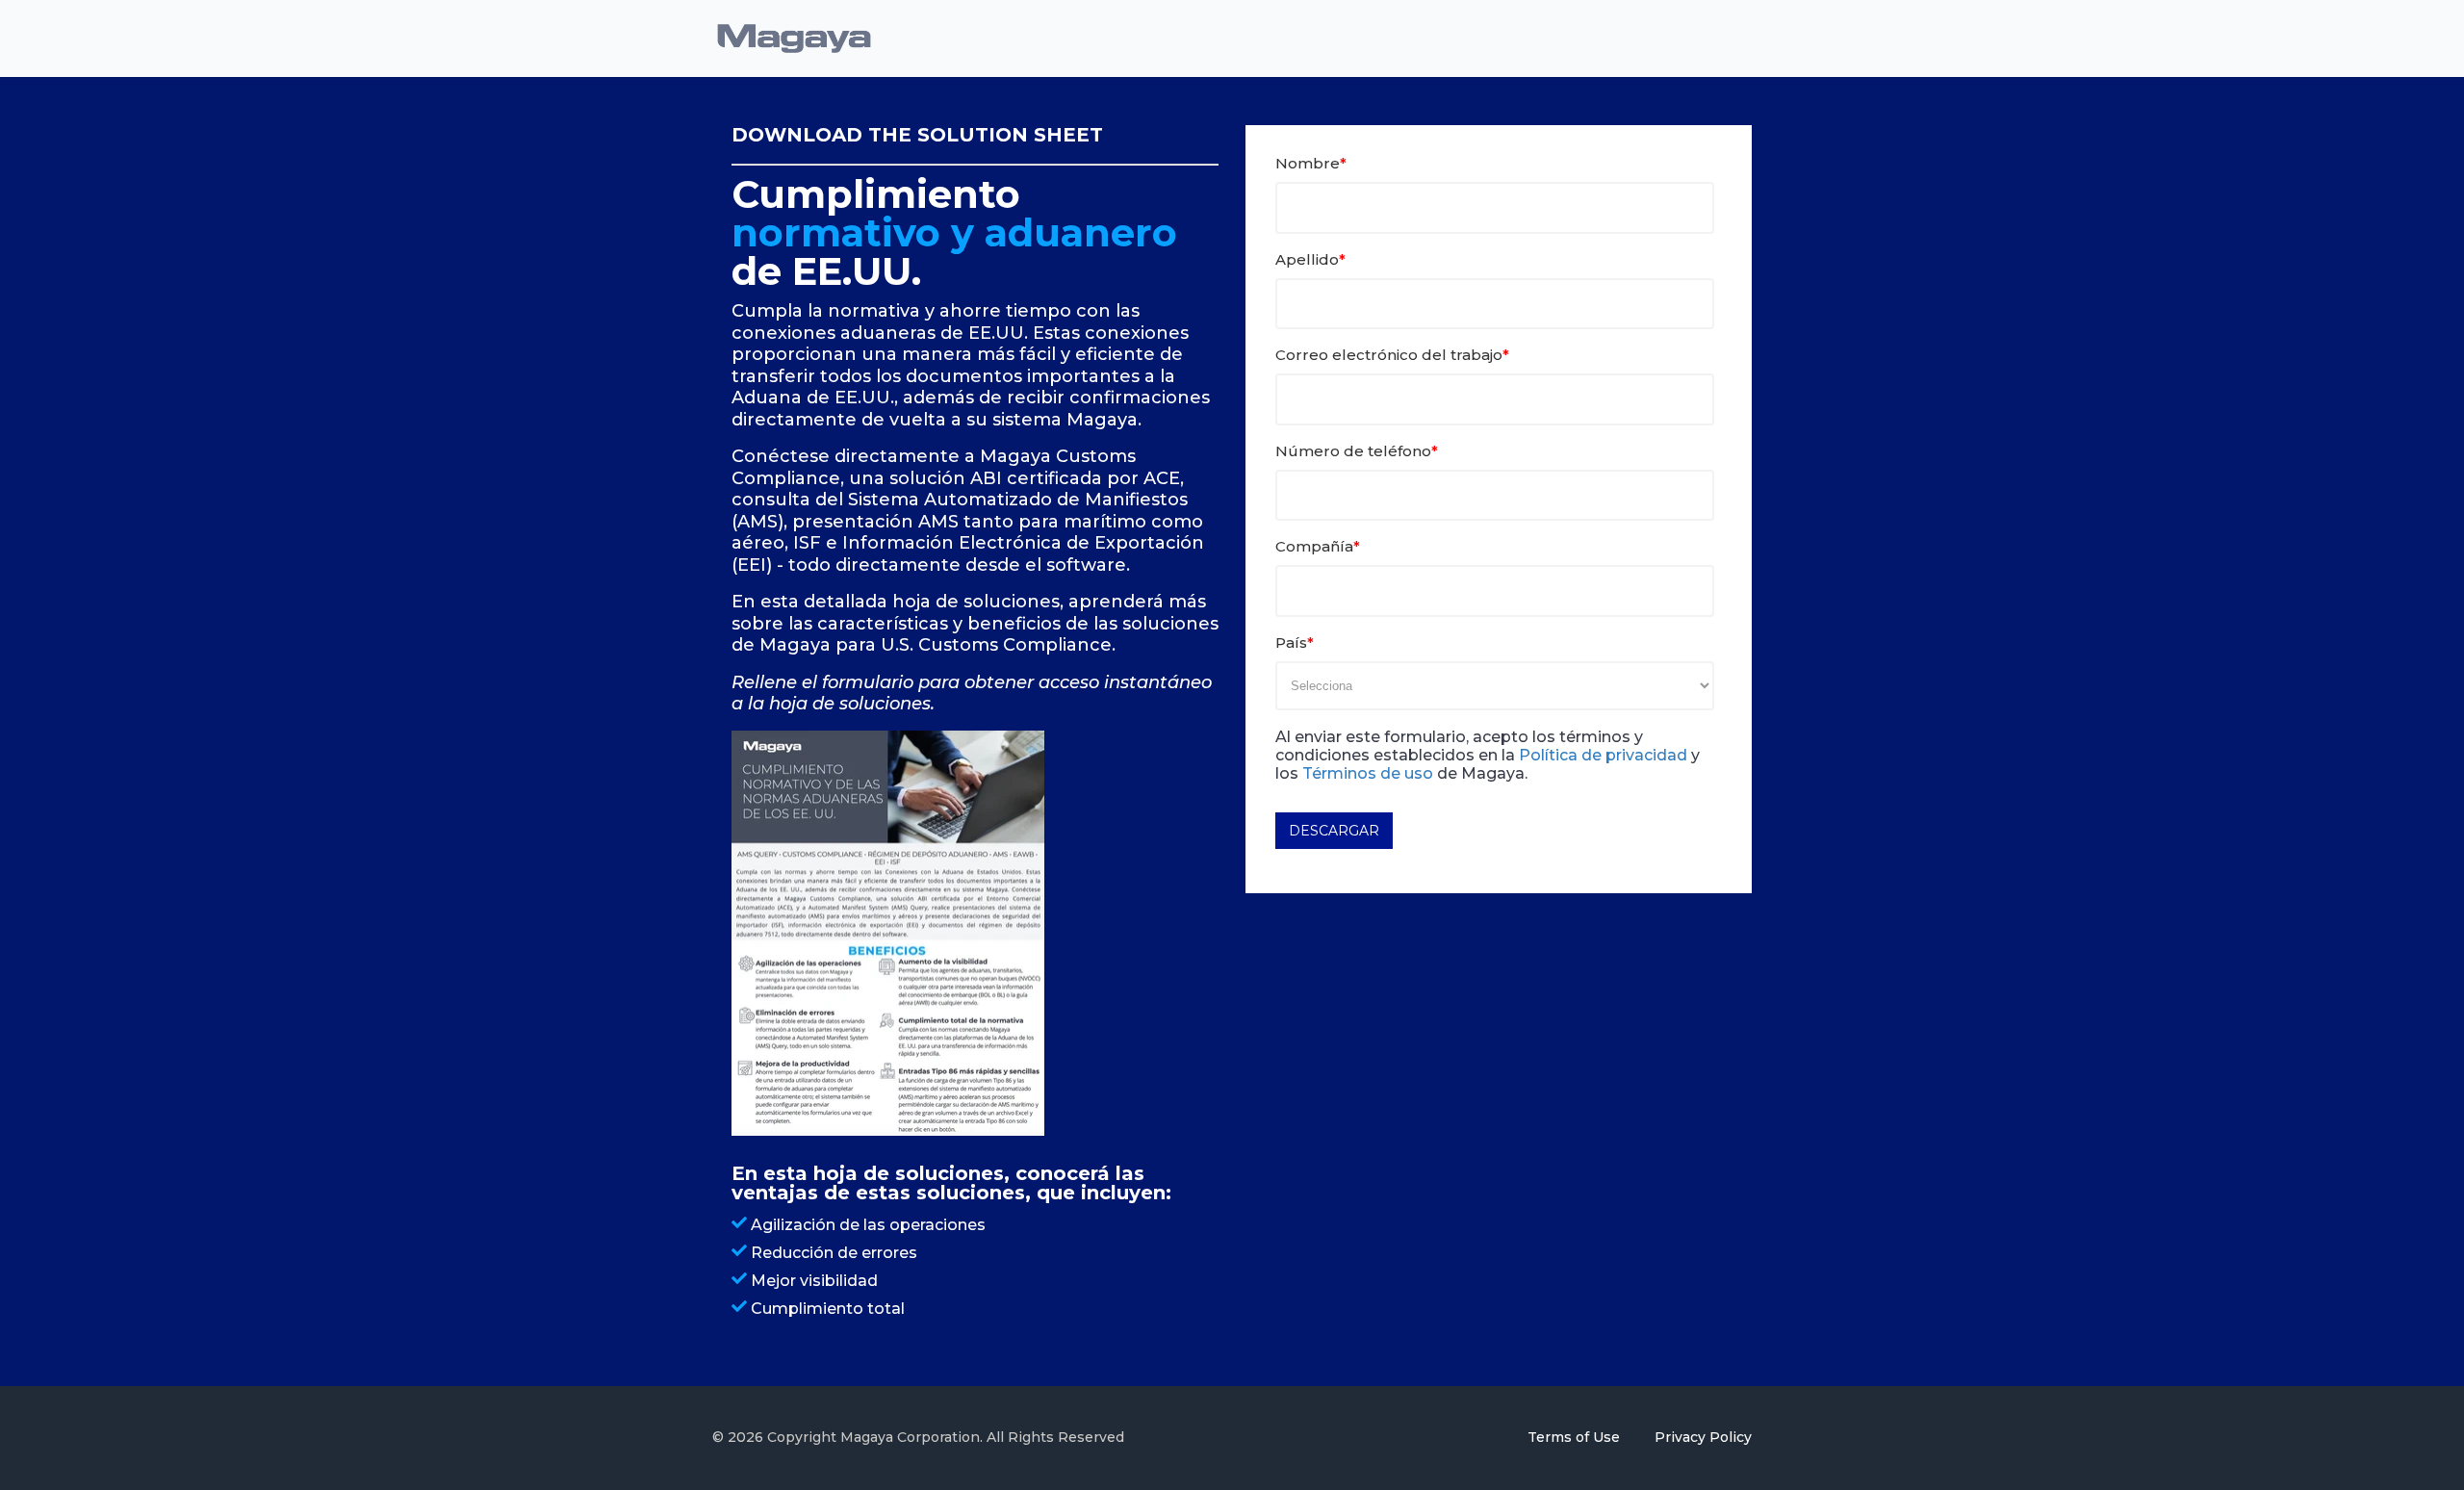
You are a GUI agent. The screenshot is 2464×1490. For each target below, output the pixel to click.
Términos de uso (1368, 773)
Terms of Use (1576, 1437)
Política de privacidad (1603, 755)
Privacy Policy (1703, 1437)
